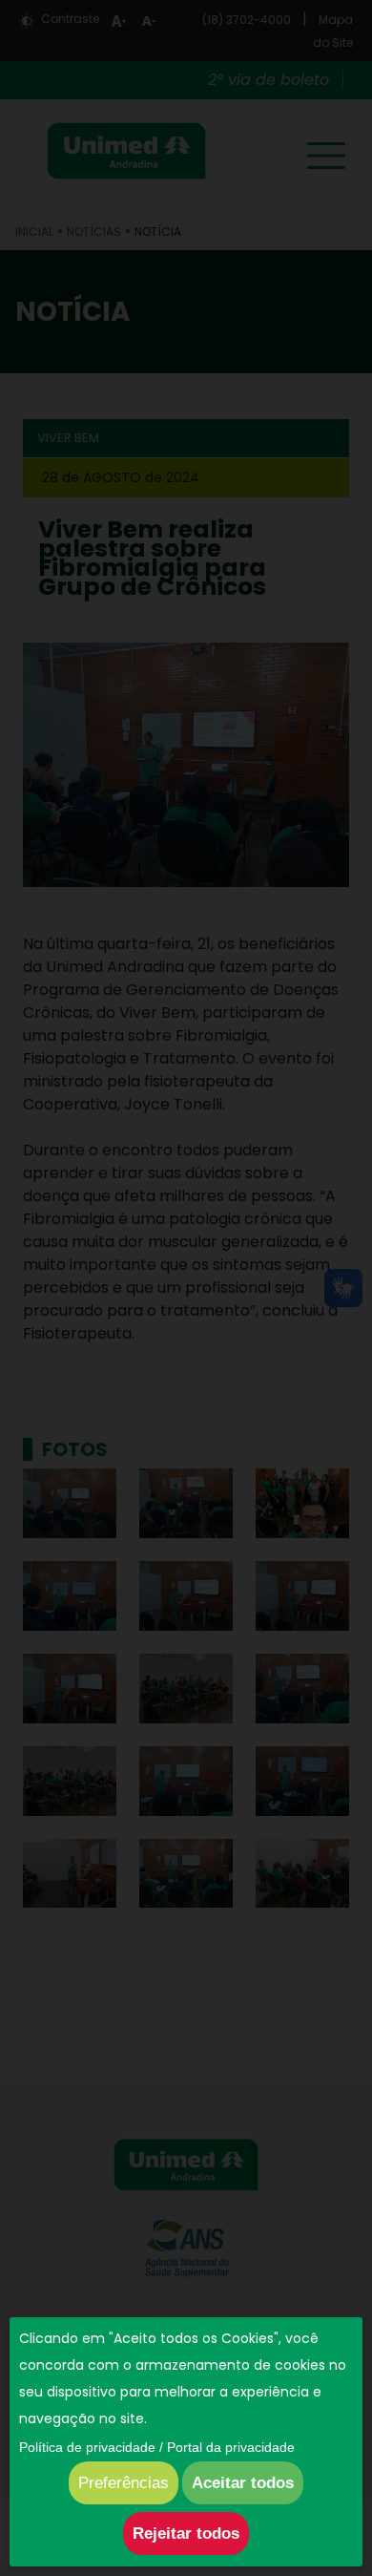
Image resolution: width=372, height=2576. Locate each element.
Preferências (124, 2483)
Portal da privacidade (231, 2447)
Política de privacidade (87, 2447)
